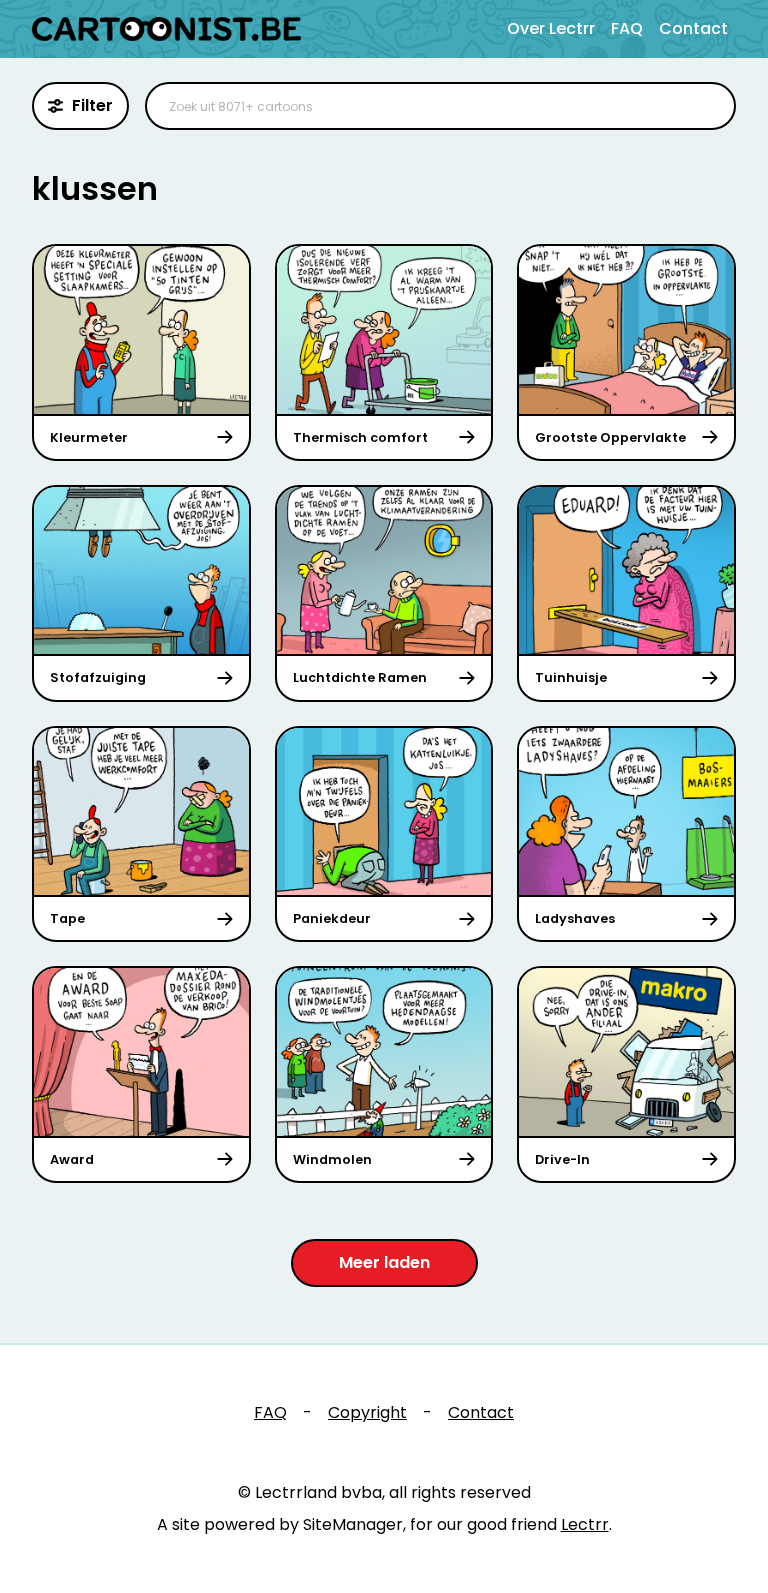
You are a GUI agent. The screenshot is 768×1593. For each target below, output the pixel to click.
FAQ (627, 28)
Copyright (367, 1412)
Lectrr (585, 1524)
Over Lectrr (551, 28)
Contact (693, 28)
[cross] (708, 106)
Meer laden (384, 1262)
